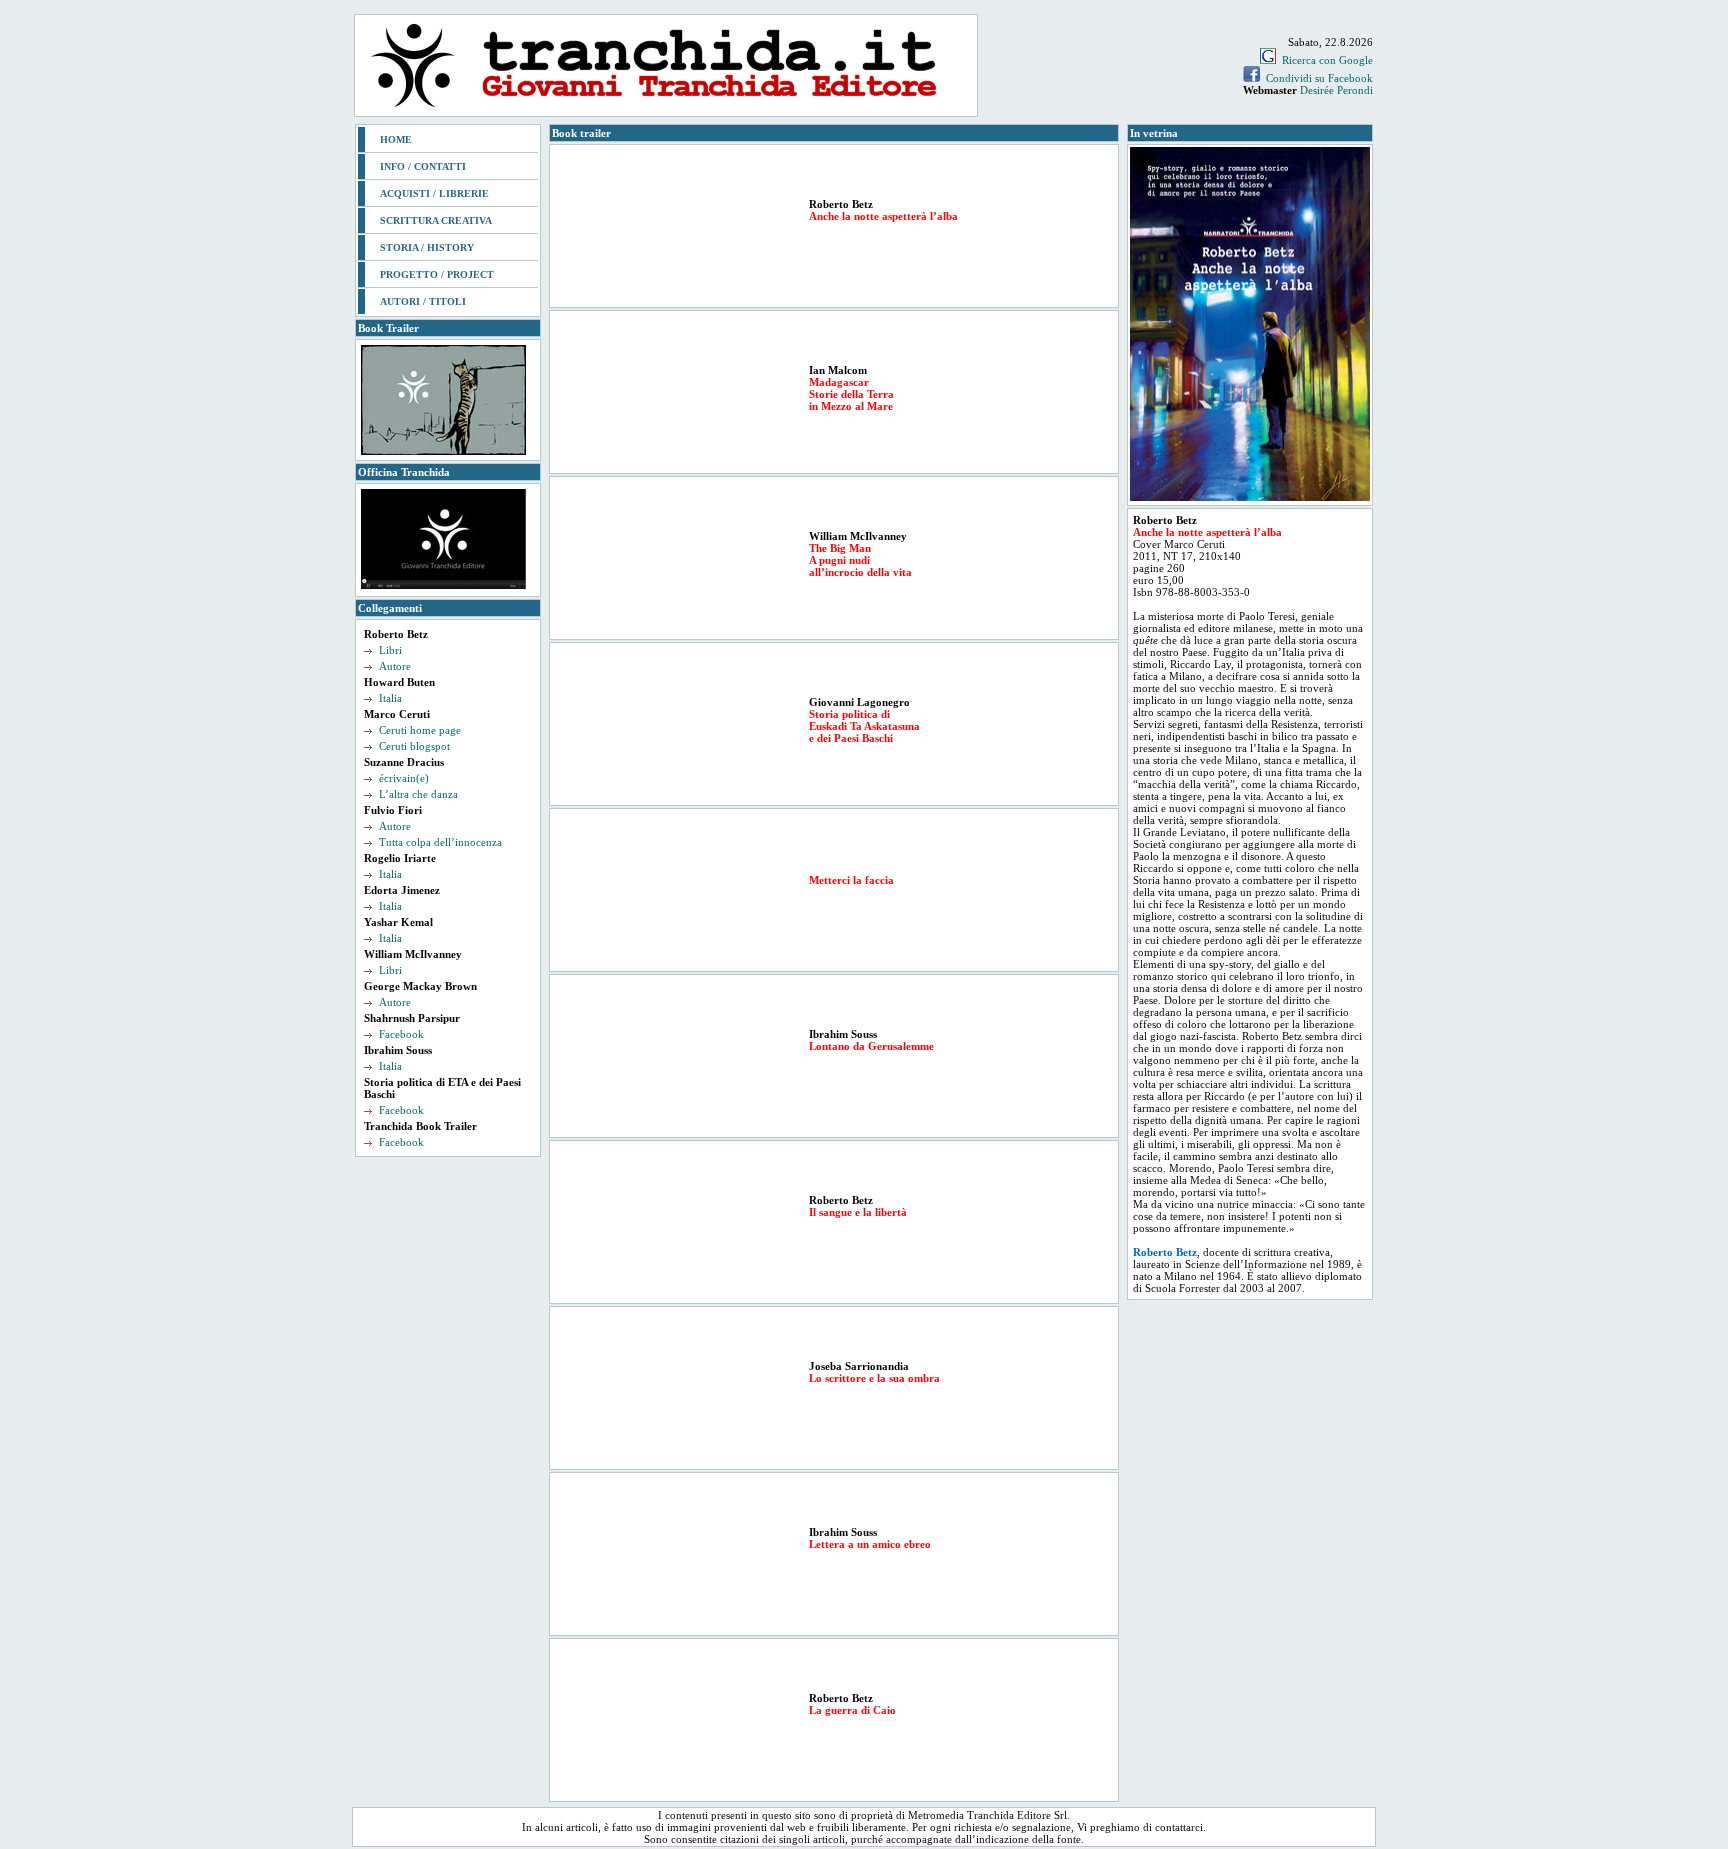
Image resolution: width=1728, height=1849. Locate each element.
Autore (395, 666)
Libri (390, 650)
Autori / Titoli (423, 301)
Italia (390, 698)
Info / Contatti (423, 166)
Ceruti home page (420, 730)
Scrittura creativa (436, 220)
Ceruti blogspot (414, 746)
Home (396, 139)
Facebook (401, 1034)
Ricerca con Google (1327, 60)
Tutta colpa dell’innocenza (440, 842)
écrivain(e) (404, 778)
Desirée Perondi (1336, 90)
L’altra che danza (418, 794)
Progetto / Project (437, 274)
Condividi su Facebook (1319, 78)
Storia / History (427, 247)
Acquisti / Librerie (434, 193)
